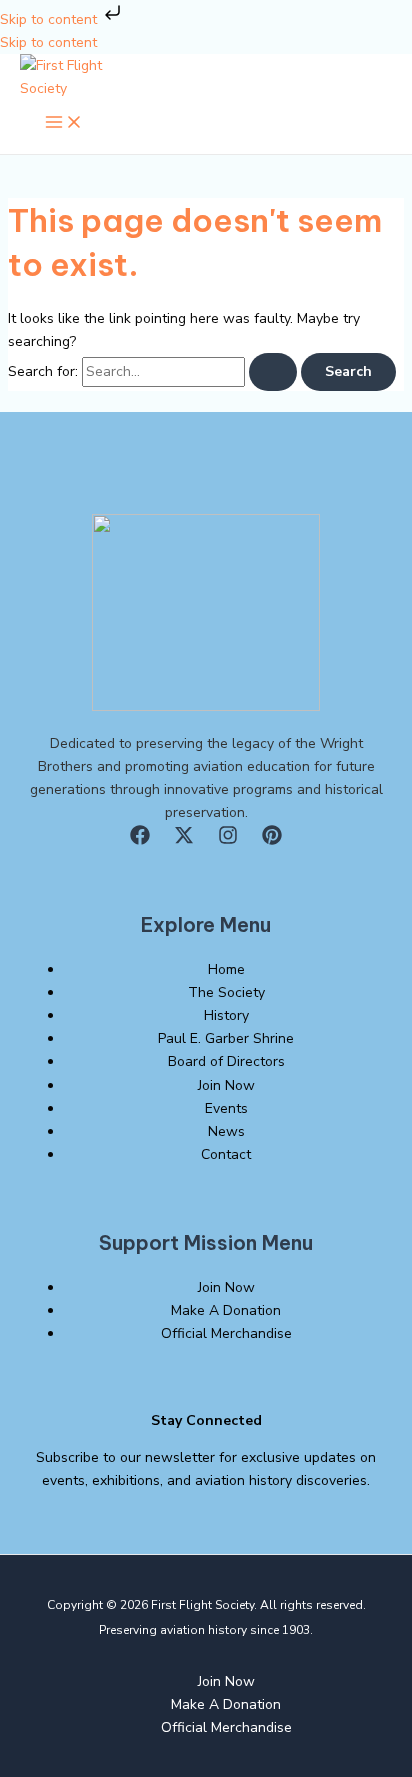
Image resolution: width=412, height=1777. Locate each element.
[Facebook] (140, 840)
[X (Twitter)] (184, 840)
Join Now (226, 1085)
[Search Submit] (273, 372)
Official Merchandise (226, 1333)
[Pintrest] (272, 840)
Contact (226, 1154)
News (226, 1131)
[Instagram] (228, 840)
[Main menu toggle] (64, 123)
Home (226, 969)
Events (226, 1108)
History (226, 1015)
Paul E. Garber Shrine (226, 1038)
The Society (226, 992)
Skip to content (50, 19)
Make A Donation (226, 1310)
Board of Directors (226, 1061)
